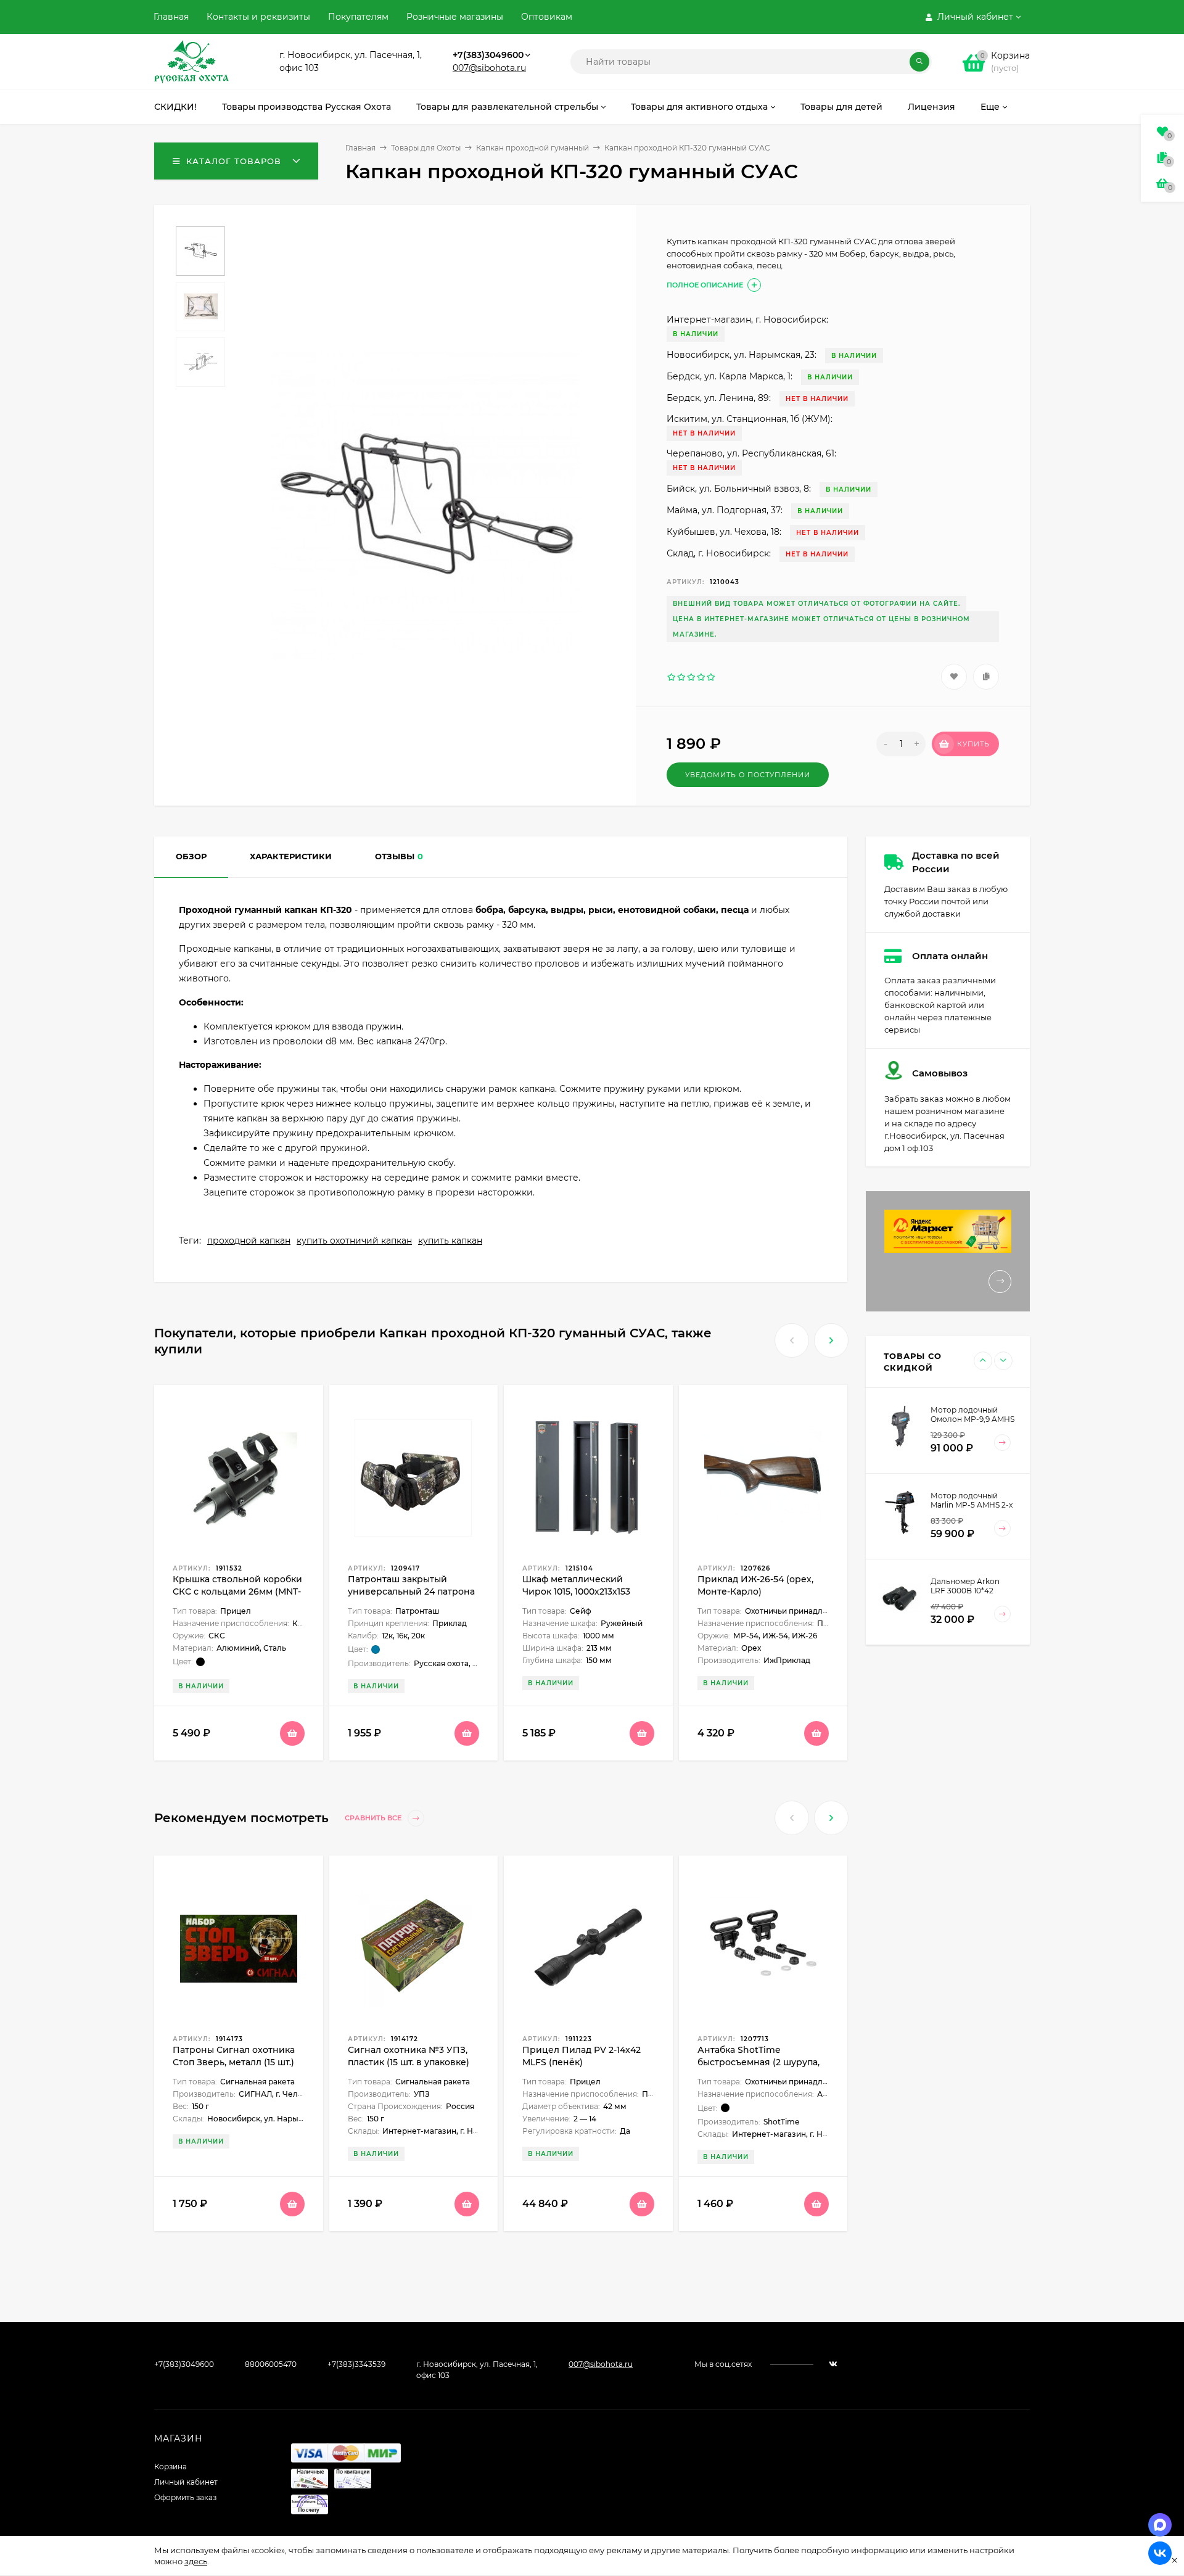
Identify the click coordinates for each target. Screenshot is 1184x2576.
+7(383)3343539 (356, 2364)
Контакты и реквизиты (258, 17)
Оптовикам (547, 17)
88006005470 (271, 2364)
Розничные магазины (455, 17)
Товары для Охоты (426, 148)
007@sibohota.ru (489, 68)
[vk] (833, 2364)
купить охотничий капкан (354, 1241)
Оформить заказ (185, 2497)
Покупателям (358, 17)
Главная (171, 17)
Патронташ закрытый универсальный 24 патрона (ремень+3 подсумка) (411, 1591)
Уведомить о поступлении (748, 775)
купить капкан (450, 1241)
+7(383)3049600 (488, 55)
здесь (196, 2561)
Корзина (171, 2467)
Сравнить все (374, 1818)
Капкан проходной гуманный (532, 148)
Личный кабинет (186, 2482)
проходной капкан (249, 1241)
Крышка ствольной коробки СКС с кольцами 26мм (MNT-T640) (237, 1591)
